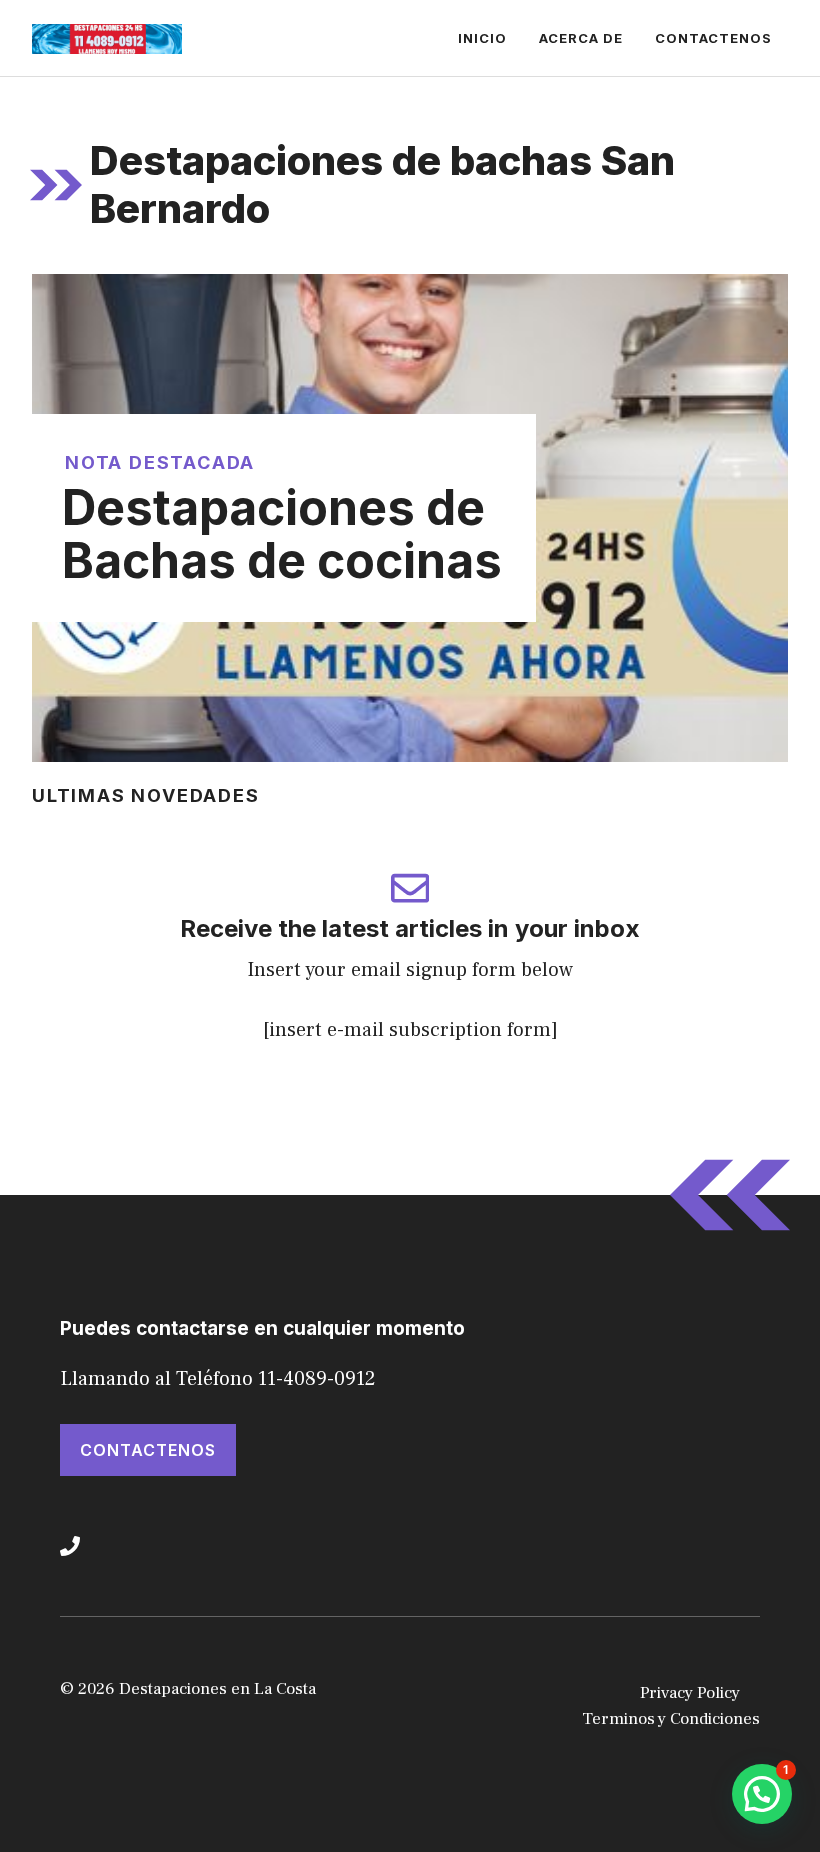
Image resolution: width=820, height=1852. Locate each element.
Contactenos (713, 38)
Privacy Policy (690, 1693)
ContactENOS (148, 1450)
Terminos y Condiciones (671, 1719)
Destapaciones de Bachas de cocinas (282, 534)
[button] (762, 1794)
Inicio (482, 38)
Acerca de (581, 38)
